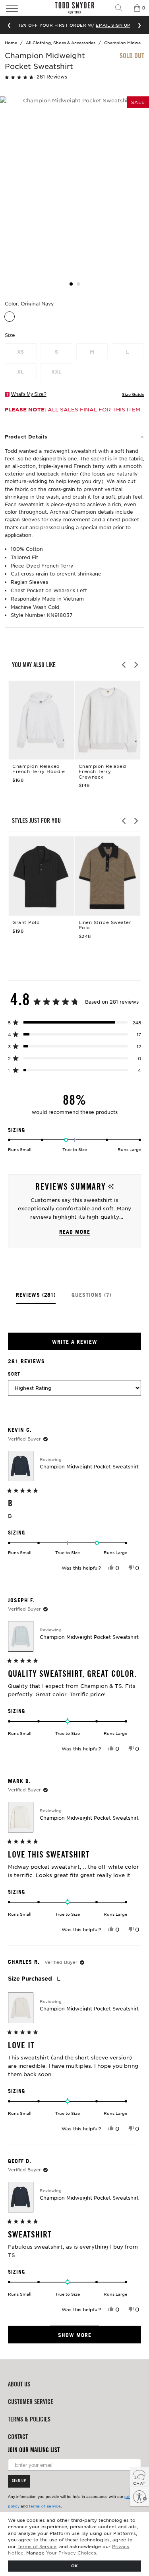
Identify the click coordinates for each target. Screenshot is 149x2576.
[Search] (122, 8)
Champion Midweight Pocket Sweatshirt (89, 1466)
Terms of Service (37, 2546)
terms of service (45, 2506)
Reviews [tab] (36, 1298)
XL (20, 372)
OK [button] (74, 2565)
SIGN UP (19, 2481)
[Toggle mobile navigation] (22, 8)
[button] (58, 76)
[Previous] (124, 665)
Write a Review (90, 1344)
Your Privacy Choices (71, 2553)
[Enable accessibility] (139, 2497)
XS (20, 352)
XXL (56, 372)
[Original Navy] (10, 317)
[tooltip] (111, 1187)
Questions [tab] (91, 1298)
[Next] (135, 665)
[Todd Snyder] (75, 8)
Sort (14, 1374)
